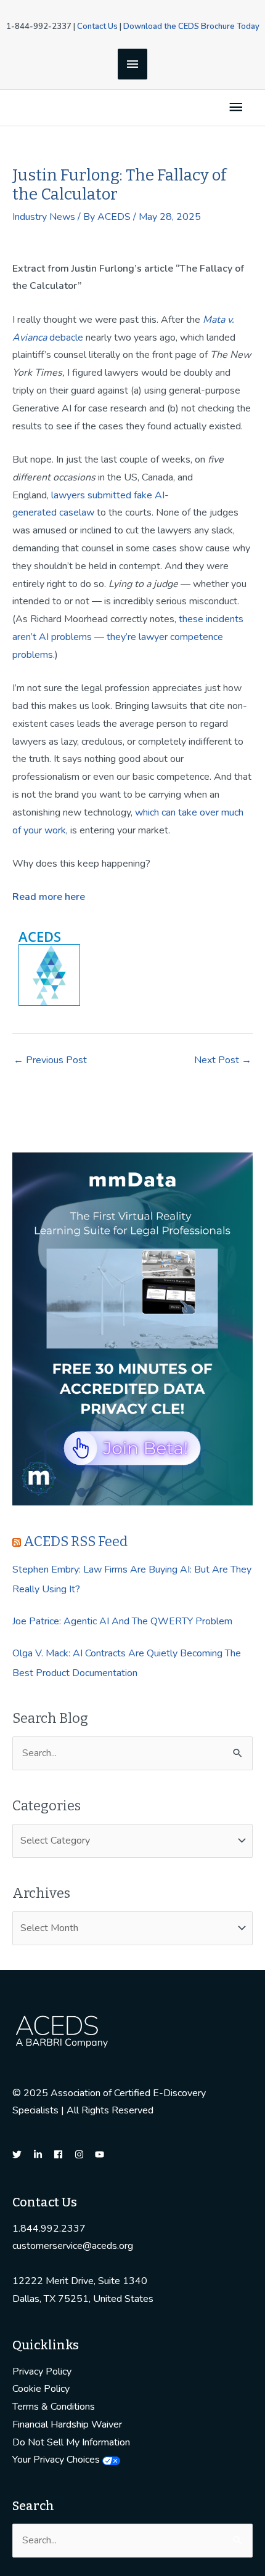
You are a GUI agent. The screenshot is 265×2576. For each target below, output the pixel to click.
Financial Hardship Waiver (67, 2424)
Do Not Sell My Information (71, 2442)
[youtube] (101, 2154)
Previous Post (50, 1060)
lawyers (68, 495)
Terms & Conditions (54, 2407)
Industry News (44, 217)
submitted (109, 495)
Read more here (49, 897)
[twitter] (22, 2154)
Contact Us (97, 26)
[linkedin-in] (43, 2154)
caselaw (77, 512)
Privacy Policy (42, 2371)
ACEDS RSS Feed (75, 1541)
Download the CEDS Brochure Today (191, 26)
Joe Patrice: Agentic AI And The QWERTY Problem (122, 1621)
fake (143, 495)
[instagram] (84, 2154)
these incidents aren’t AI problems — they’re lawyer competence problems (128, 637)
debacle (65, 338)
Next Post (223, 1060)
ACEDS (40, 936)
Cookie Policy (41, 2389)
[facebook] (63, 2154)
